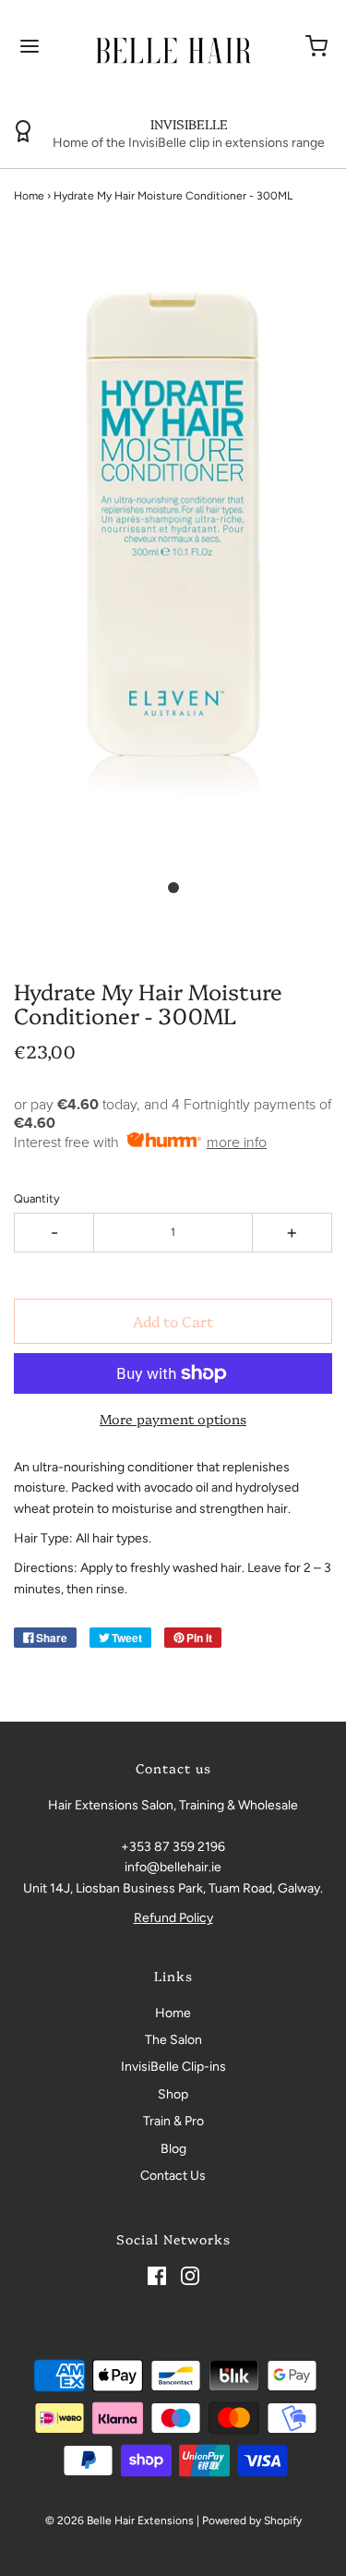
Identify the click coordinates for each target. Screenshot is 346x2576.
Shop (173, 2094)
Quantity (37, 1198)
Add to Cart (173, 1321)
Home (29, 196)
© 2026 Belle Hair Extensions (119, 2521)
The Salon (173, 2040)
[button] (173, 564)
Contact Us (173, 2176)
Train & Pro (173, 2121)
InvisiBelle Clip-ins (173, 2067)
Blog (173, 2149)
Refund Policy (173, 1918)
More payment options (173, 1419)
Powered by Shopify (252, 2521)
